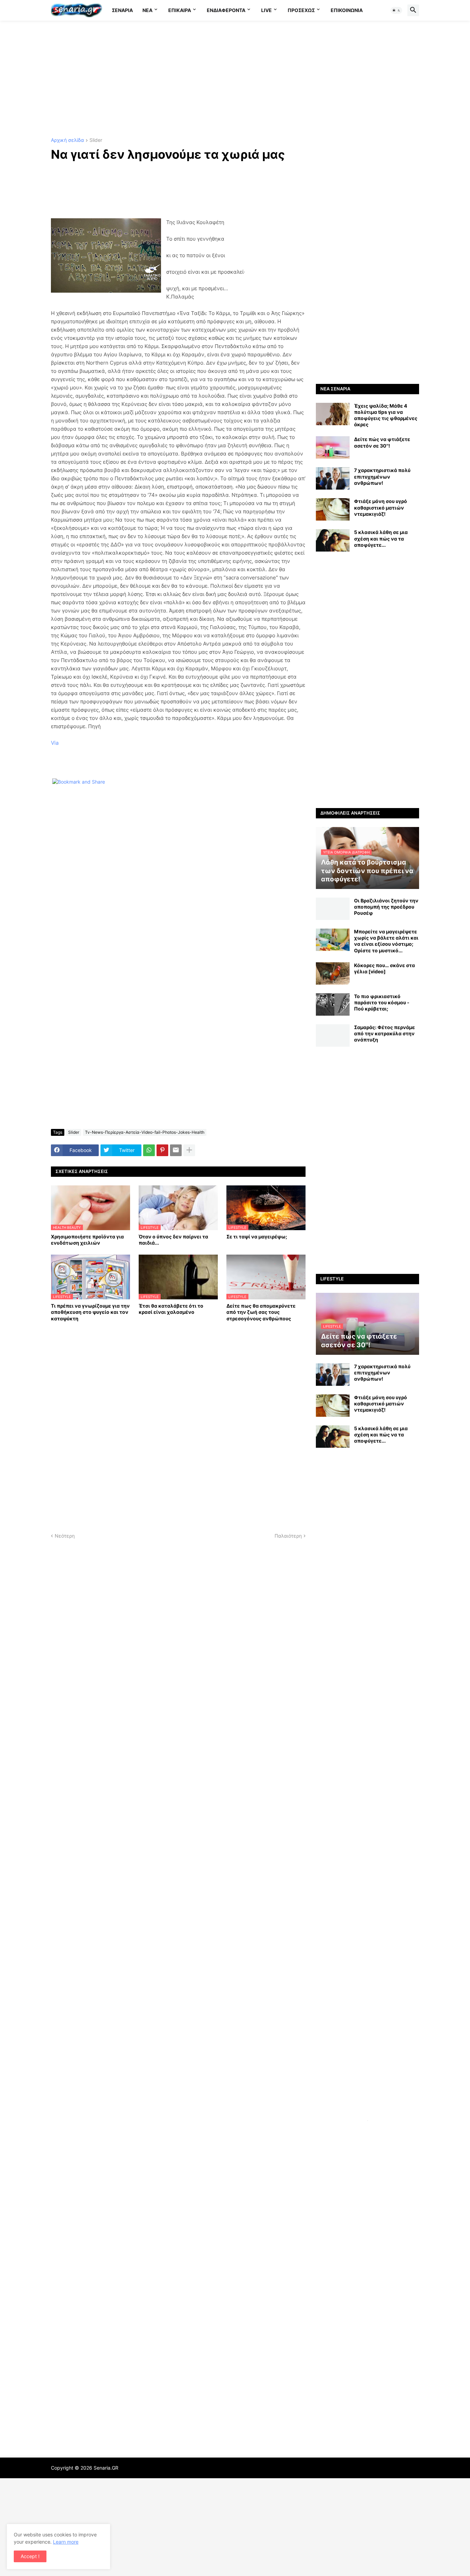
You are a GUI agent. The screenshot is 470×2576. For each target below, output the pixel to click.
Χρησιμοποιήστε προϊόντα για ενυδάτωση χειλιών (87, 1240)
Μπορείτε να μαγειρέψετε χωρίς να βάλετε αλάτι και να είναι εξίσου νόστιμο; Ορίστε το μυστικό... (386, 941)
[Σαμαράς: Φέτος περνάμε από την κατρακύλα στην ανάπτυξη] (333, 1035)
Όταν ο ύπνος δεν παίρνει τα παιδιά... (173, 1240)
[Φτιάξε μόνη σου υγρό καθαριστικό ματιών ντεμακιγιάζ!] (333, 509)
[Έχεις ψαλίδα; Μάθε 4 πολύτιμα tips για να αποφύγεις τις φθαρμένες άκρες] (333, 414)
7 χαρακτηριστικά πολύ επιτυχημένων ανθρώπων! (382, 476)
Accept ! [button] (30, 2556)
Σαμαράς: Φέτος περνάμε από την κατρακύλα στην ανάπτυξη (384, 1033)
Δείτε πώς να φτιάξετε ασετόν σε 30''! (382, 442)
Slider (96, 140)
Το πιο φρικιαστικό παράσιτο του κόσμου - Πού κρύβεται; (382, 1002)
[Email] (176, 1150)
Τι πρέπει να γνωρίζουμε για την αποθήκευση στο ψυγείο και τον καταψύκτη (90, 1312)
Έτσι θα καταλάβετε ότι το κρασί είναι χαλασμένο (171, 1309)
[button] (396, 10)
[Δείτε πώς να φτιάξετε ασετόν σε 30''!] (333, 447)
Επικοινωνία (347, 10)
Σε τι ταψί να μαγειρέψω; (257, 1237)
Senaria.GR (106, 2468)
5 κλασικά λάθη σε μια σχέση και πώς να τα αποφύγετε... (381, 538)
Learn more (66, 2542)
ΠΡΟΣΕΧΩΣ (301, 10)
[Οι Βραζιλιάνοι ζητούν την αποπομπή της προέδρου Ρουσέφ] (333, 909)
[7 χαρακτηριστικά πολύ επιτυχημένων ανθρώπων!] (333, 478)
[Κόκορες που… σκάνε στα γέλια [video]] (333, 973)
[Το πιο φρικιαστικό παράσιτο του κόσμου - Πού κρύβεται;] (333, 1004)
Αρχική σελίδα (67, 140)
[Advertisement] (235, 79)
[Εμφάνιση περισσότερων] (189, 1150)
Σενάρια (122, 10)
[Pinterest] (162, 1150)
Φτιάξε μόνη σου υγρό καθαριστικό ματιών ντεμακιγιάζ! (381, 507)
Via (55, 743)
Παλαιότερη (288, 1536)
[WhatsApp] (149, 1150)
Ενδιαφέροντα (226, 10)
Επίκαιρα (180, 10)
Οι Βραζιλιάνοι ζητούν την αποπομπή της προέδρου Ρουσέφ (386, 907)
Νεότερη (65, 1536)
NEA (147, 10)
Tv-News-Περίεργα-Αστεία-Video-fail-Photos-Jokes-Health (145, 1132)
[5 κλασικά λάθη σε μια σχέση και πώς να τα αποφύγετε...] (333, 540)
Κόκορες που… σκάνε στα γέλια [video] (384, 968)
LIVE (266, 10)
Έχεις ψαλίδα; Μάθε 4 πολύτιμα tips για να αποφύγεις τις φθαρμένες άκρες (386, 415)
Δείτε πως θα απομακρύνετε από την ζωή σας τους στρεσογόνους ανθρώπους (261, 1312)
